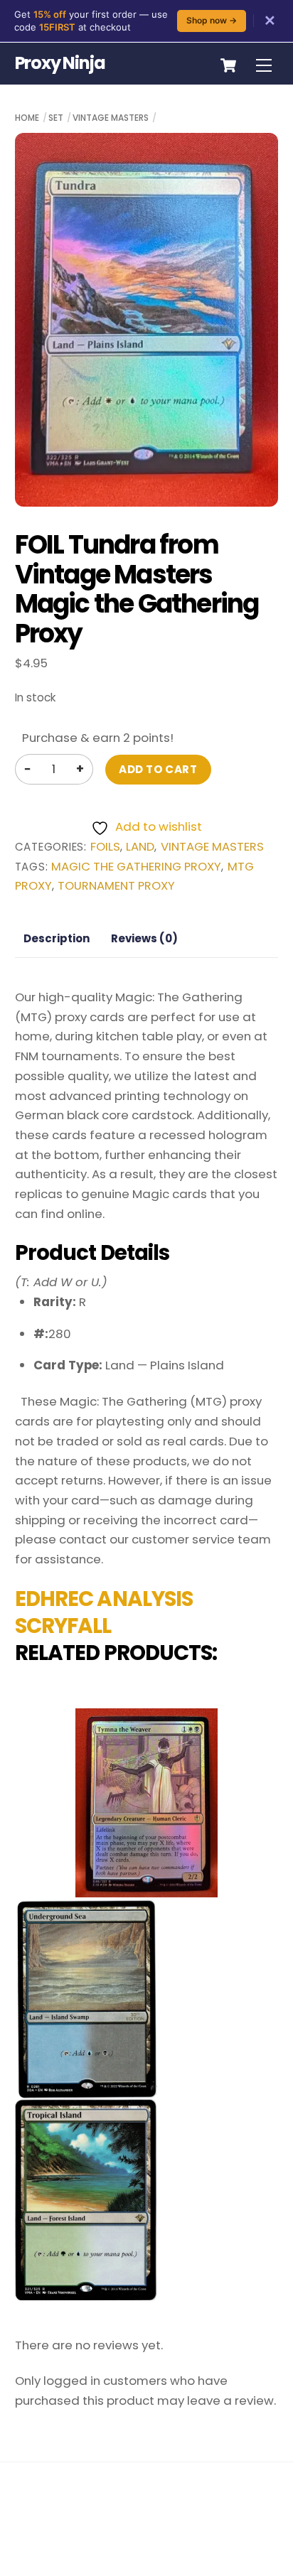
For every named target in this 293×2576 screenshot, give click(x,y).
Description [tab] (57, 938)
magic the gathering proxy (136, 867)
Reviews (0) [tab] (144, 938)
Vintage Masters (111, 118)
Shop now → (212, 20)
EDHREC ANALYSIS (104, 1599)
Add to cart (158, 769)
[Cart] (228, 65)
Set (56, 118)
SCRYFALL (63, 1626)
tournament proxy (116, 886)
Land (140, 847)
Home (27, 118)
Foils (105, 847)
